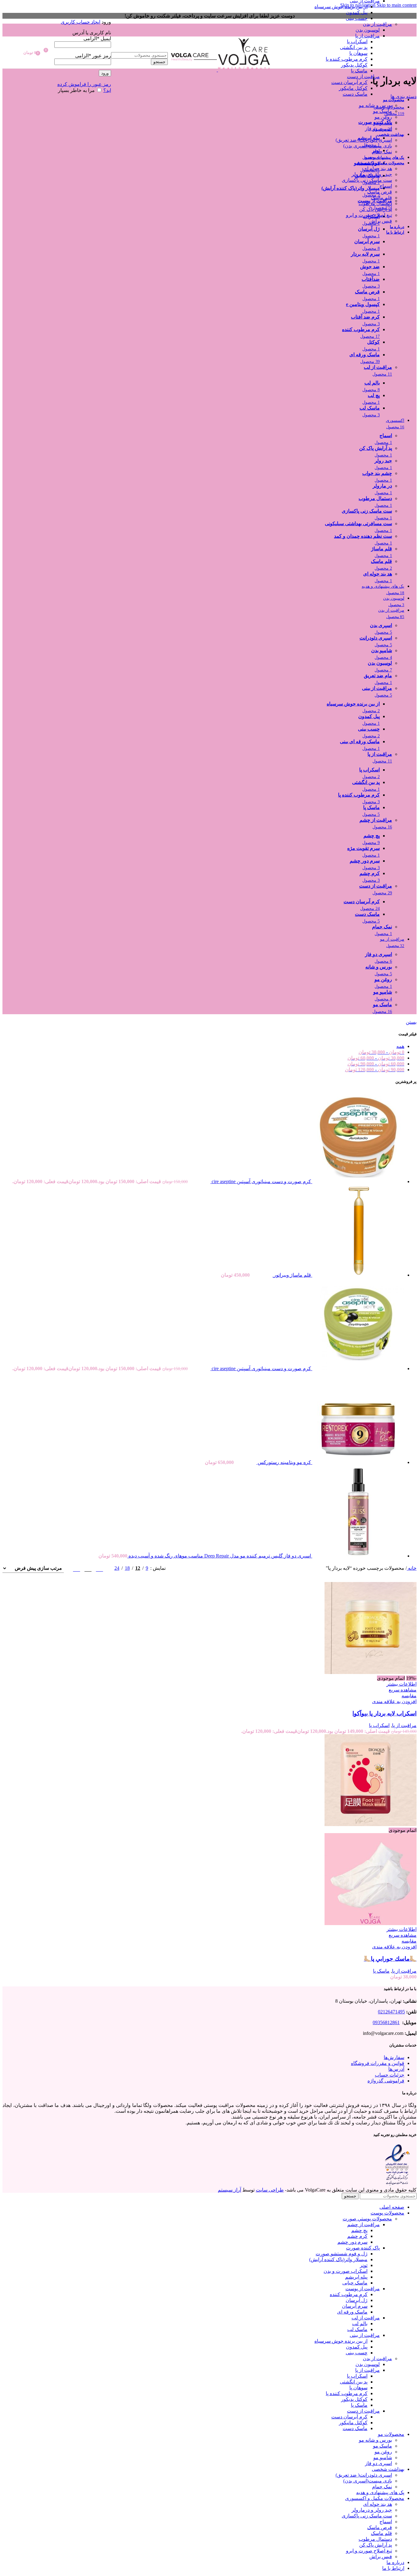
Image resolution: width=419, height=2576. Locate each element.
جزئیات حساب (390, 2075)
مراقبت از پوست (363, 2289)
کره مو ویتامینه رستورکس (284, 1462)
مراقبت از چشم (363, 2224)
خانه (412, 1568)
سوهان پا (358, 53)
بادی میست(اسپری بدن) (368, 146)
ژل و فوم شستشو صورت (342, 2254)
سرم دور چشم (352, 2242)
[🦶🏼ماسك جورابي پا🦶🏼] (371, 1824)
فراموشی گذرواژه (386, 2081)
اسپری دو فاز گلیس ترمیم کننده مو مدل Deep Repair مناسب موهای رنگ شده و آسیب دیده (219, 1556)
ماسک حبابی (355, 2283)
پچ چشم (359, 2230)
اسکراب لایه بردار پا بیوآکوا (384, 1713)
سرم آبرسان (355, 2306)
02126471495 (391, 2012)
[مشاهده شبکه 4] (77, 1568)
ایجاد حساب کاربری (81, 22)
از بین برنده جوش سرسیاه (341, 7)
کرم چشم (357, 2236)
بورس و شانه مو (375, 105)
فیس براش (381, 221)
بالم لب (360, 2324)
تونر (364, 2265)
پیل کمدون (357, 12)
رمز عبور (93, 56)
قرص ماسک (380, 192)
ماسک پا (359, 71)
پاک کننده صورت (363, 2248)
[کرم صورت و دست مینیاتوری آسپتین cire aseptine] (358, 1181)
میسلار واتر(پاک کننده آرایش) (338, 2259)
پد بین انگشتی (354, 47)
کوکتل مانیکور (353, 88)
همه (400, 1046)
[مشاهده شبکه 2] (100, 1568)
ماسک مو (382, 111)
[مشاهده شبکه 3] (88, 1568)
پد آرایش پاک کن (376, 209)
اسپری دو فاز (379, 129)
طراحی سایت (270, 2190)
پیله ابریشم (356, 2277)
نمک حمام (382, 152)
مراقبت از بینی (365, 2335)
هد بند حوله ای (378, 168)
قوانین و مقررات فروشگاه (378, 2063)
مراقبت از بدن (377, 24)
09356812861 (386, 2022)
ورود (105, 73)
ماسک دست (355, 94)
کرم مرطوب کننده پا (347, 59)
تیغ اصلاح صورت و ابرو (369, 215)
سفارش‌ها (394, 2057)
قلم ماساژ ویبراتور (292, 1275)
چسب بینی (357, 18)
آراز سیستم (229, 2190)
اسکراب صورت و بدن (346, 2271)
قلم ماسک (381, 198)
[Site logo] (244, 70)
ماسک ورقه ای (352, 2312)
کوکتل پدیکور (354, 65)
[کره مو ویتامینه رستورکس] (358, 1462)
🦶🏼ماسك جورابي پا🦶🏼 (390, 1959)
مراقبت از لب (366, 2318)
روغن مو (383, 117)
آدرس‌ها (396, 2069)
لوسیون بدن (368, 30)
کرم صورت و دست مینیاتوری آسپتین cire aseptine (261, 1181)
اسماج (386, 186)
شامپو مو (383, 123)
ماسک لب (357, 2329)
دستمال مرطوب (375, 203)
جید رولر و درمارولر (372, 174)
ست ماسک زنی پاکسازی (367, 180)
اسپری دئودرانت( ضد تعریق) (364, 140)
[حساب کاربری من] (83, 13)
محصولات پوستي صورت (367, 2219)
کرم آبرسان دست (349, 82)
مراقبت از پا (367, 36)
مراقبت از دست (363, 76)
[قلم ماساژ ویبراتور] (358, 1275)
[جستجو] (139, 46)
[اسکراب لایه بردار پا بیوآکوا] (371, 1672)
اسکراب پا (357, 42)
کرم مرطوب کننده (349, 2294)
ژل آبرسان (357, 2300)
